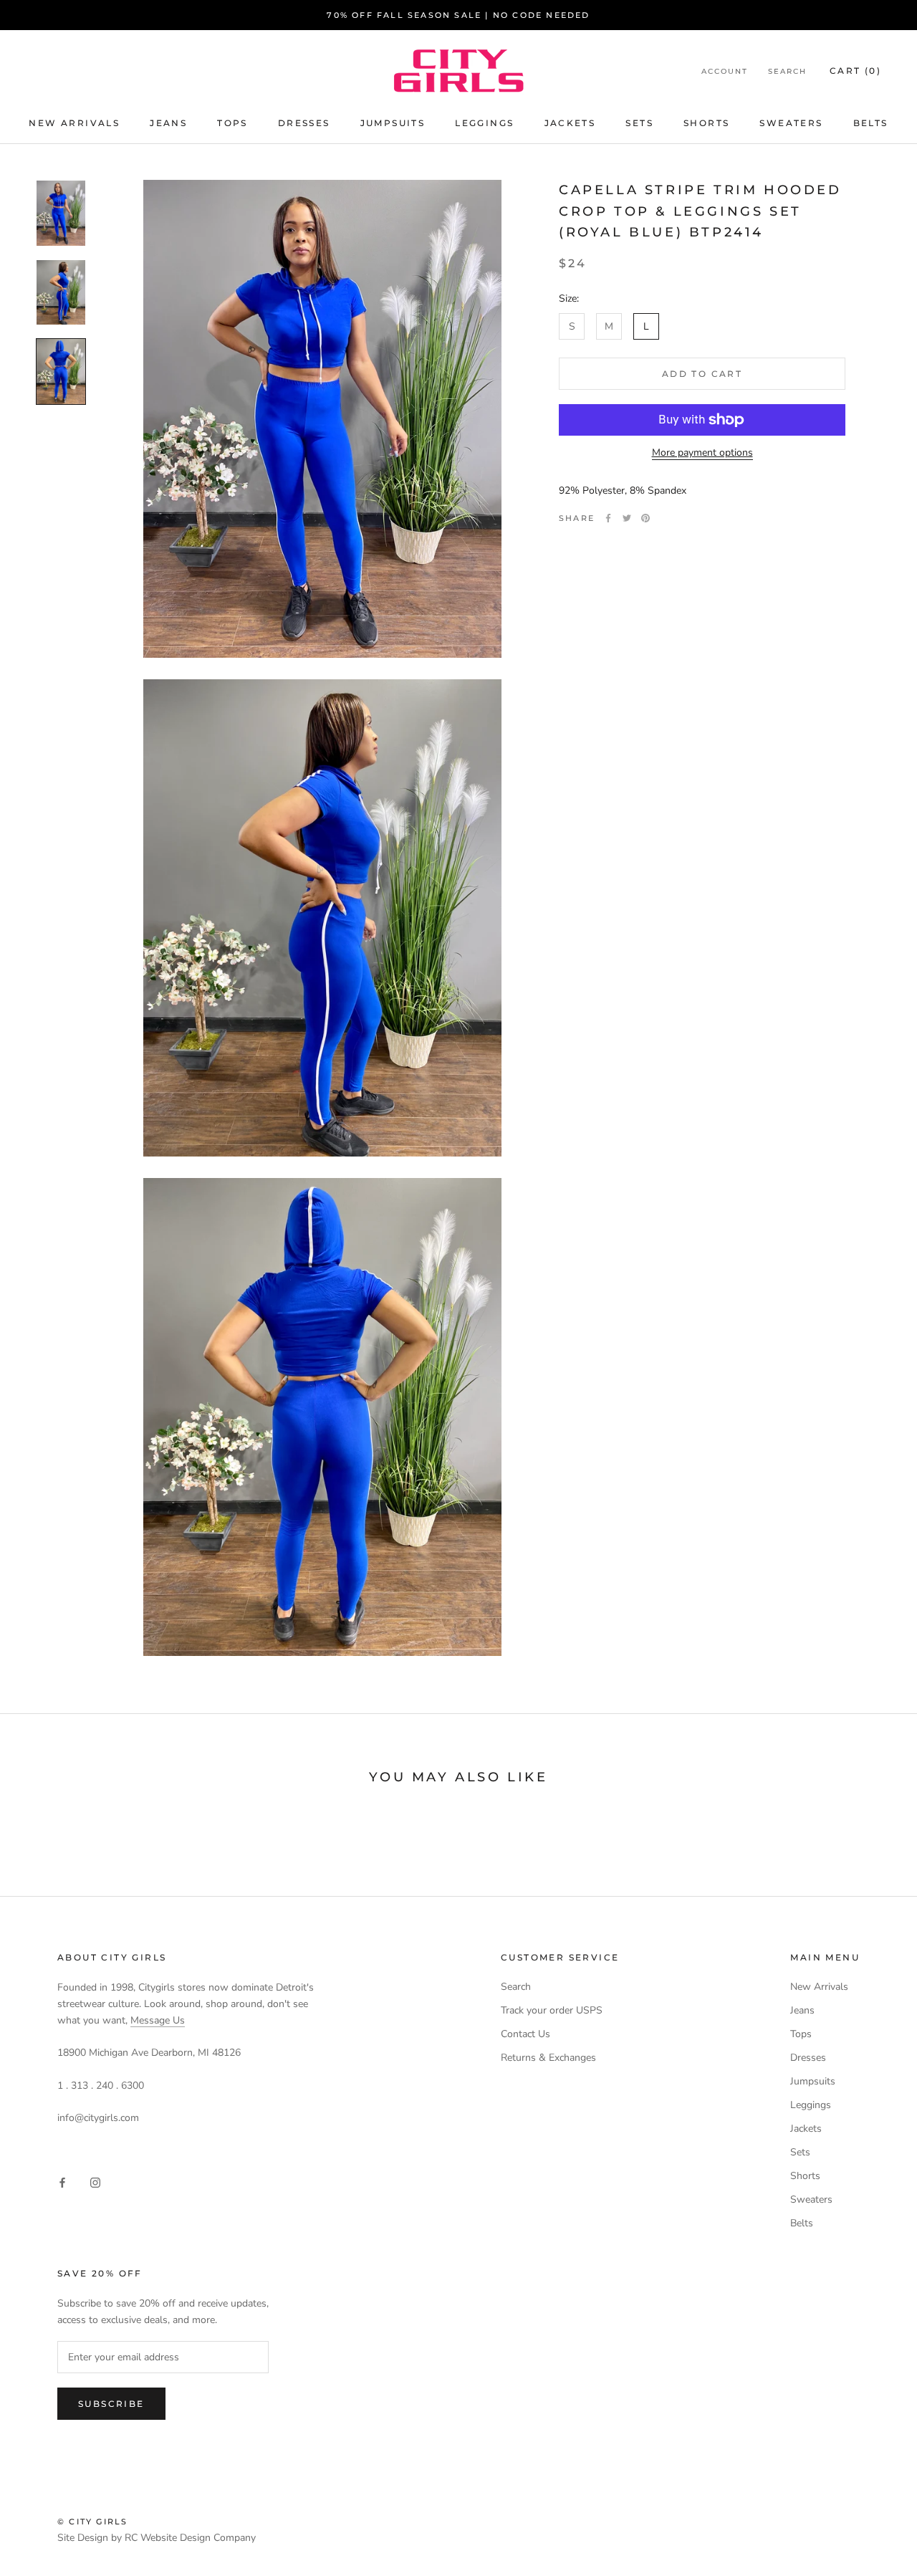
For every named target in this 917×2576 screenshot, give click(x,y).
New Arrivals (74, 123)
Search (787, 71)
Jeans (168, 123)
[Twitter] (627, 518)
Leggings (484, 123)
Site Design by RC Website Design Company (157, 2538)
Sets (639, 123)
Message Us (158, 2020)
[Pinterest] (645, 518)
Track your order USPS (552, 2010)
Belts (871, 123)
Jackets (570, 123)
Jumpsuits (393, 123)
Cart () (855, 71)
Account (725, 71)
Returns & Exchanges (548, 2058)
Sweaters (791, 123)
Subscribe (111, 2404)
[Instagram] (95, 2182)
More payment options (702, 453)
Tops (232, 123)
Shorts (706, 123)
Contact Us (525, 2034)
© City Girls (92, 2522)
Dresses (304, 123)
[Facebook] (608, 518)
